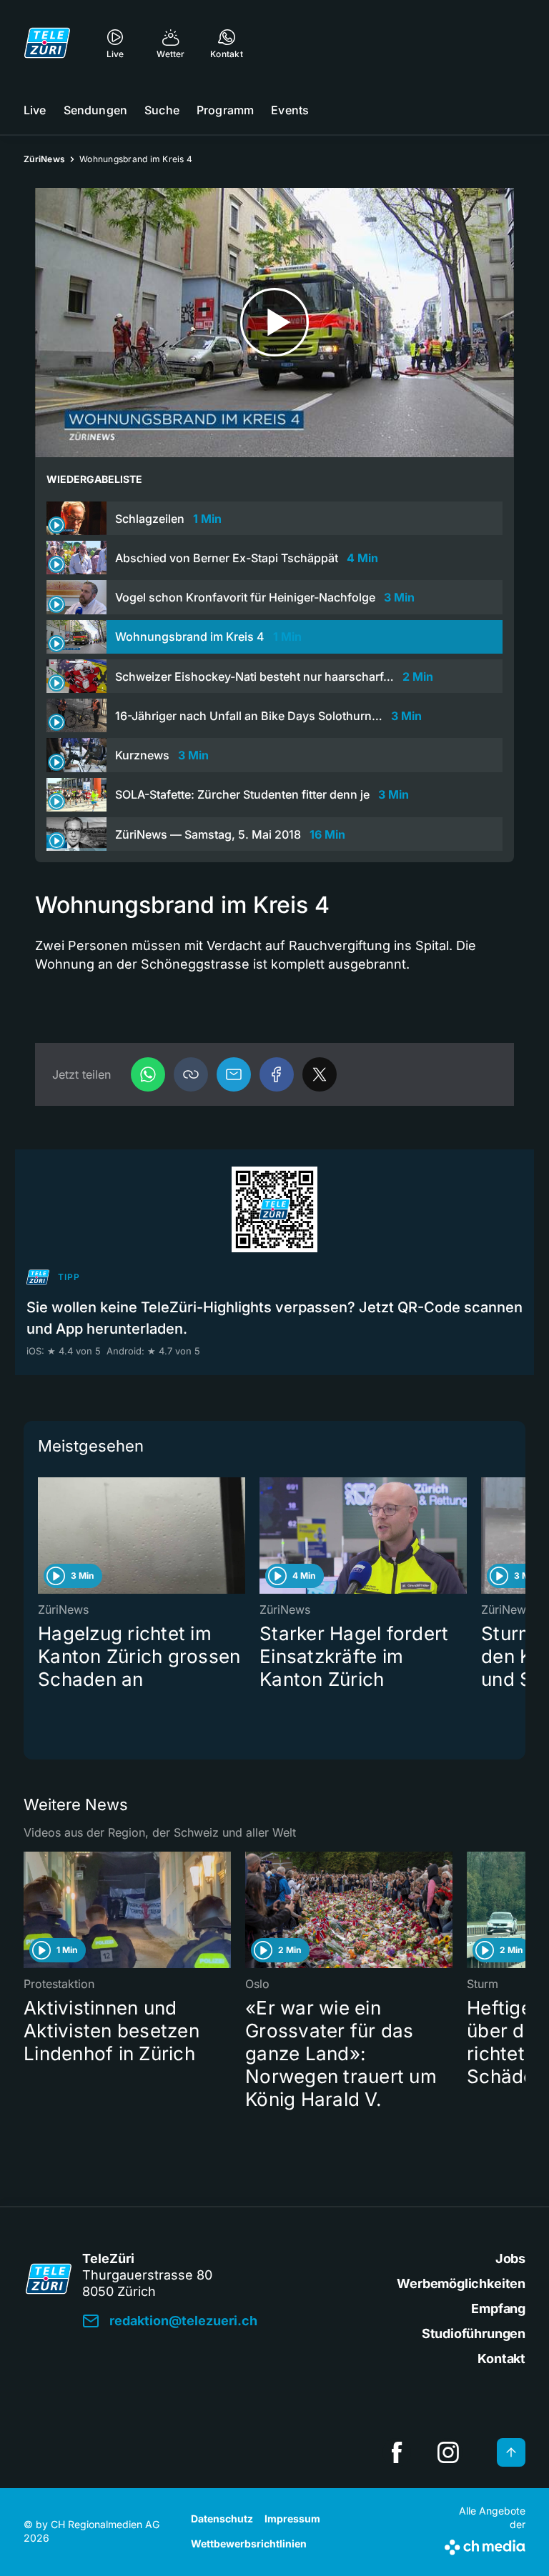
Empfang (498, 2308)
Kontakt (501, 2358)
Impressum (292, 2518)
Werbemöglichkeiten (461, 2283)
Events (290, 110)
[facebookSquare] (397, 2452)
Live (35, 110)
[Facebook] (277, 1074)
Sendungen (95, 110)
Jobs (510, 2258)
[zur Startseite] (47, 43)
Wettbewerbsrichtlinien (249, 2543)
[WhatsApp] (148, 1074)
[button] (191, 1074)
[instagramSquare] (448, 2452)
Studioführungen (474, 2333)
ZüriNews (44, 159)
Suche (162, 110)
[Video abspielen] (274, 323)
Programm (225, 110)
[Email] (234, 1074)
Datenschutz (222, 2518)
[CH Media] (485, 2545)
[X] (320, 1074)
